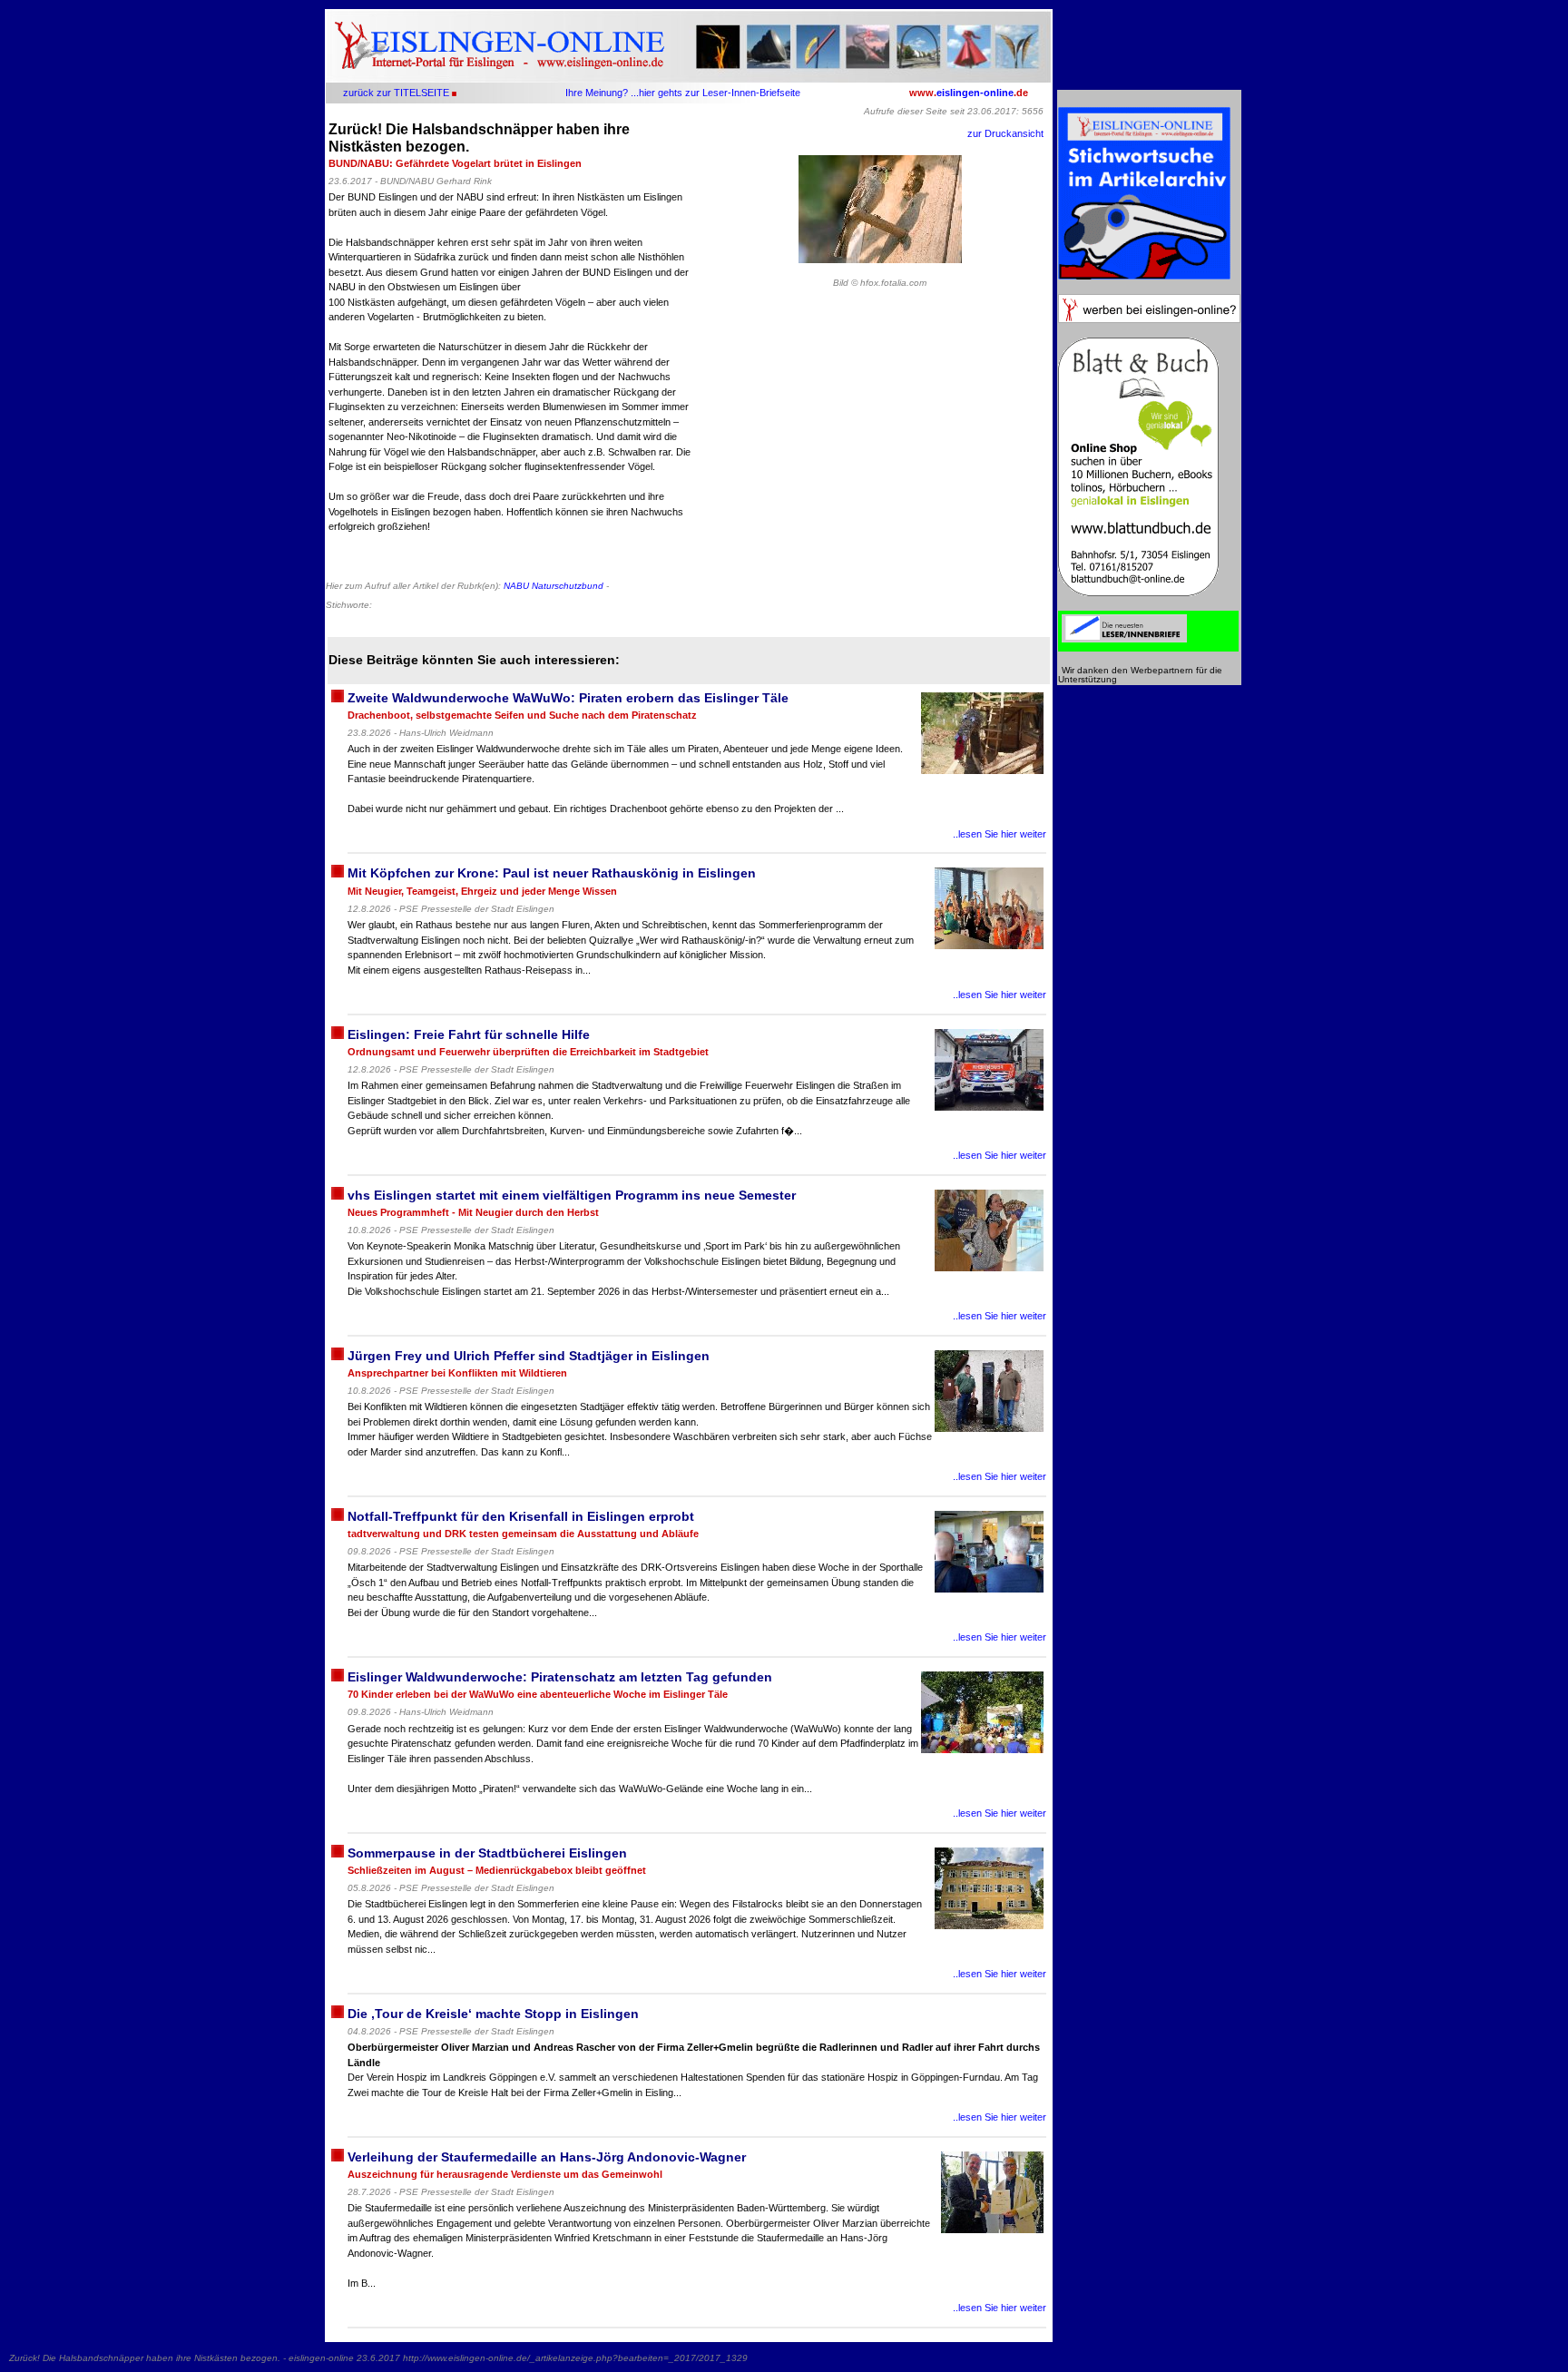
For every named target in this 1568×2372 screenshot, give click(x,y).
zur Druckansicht (1005, 133)
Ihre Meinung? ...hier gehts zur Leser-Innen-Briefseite (683, 93)
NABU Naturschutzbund (554, 586)
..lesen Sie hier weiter (1000, 834)
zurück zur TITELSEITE (396, 93)
